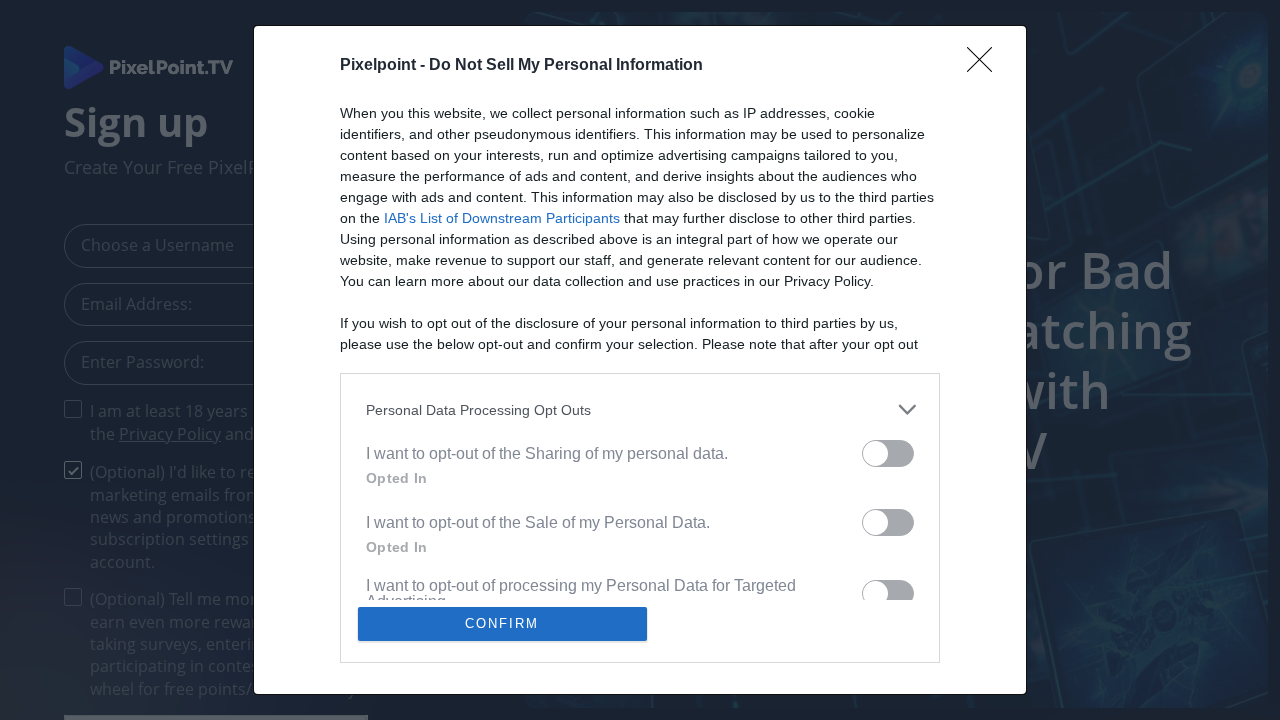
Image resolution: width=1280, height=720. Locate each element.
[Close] (986, 66)
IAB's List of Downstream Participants (502, 218)
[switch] (888, 453)
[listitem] (640, 409)
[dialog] (640, 360)
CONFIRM (502, 623)
